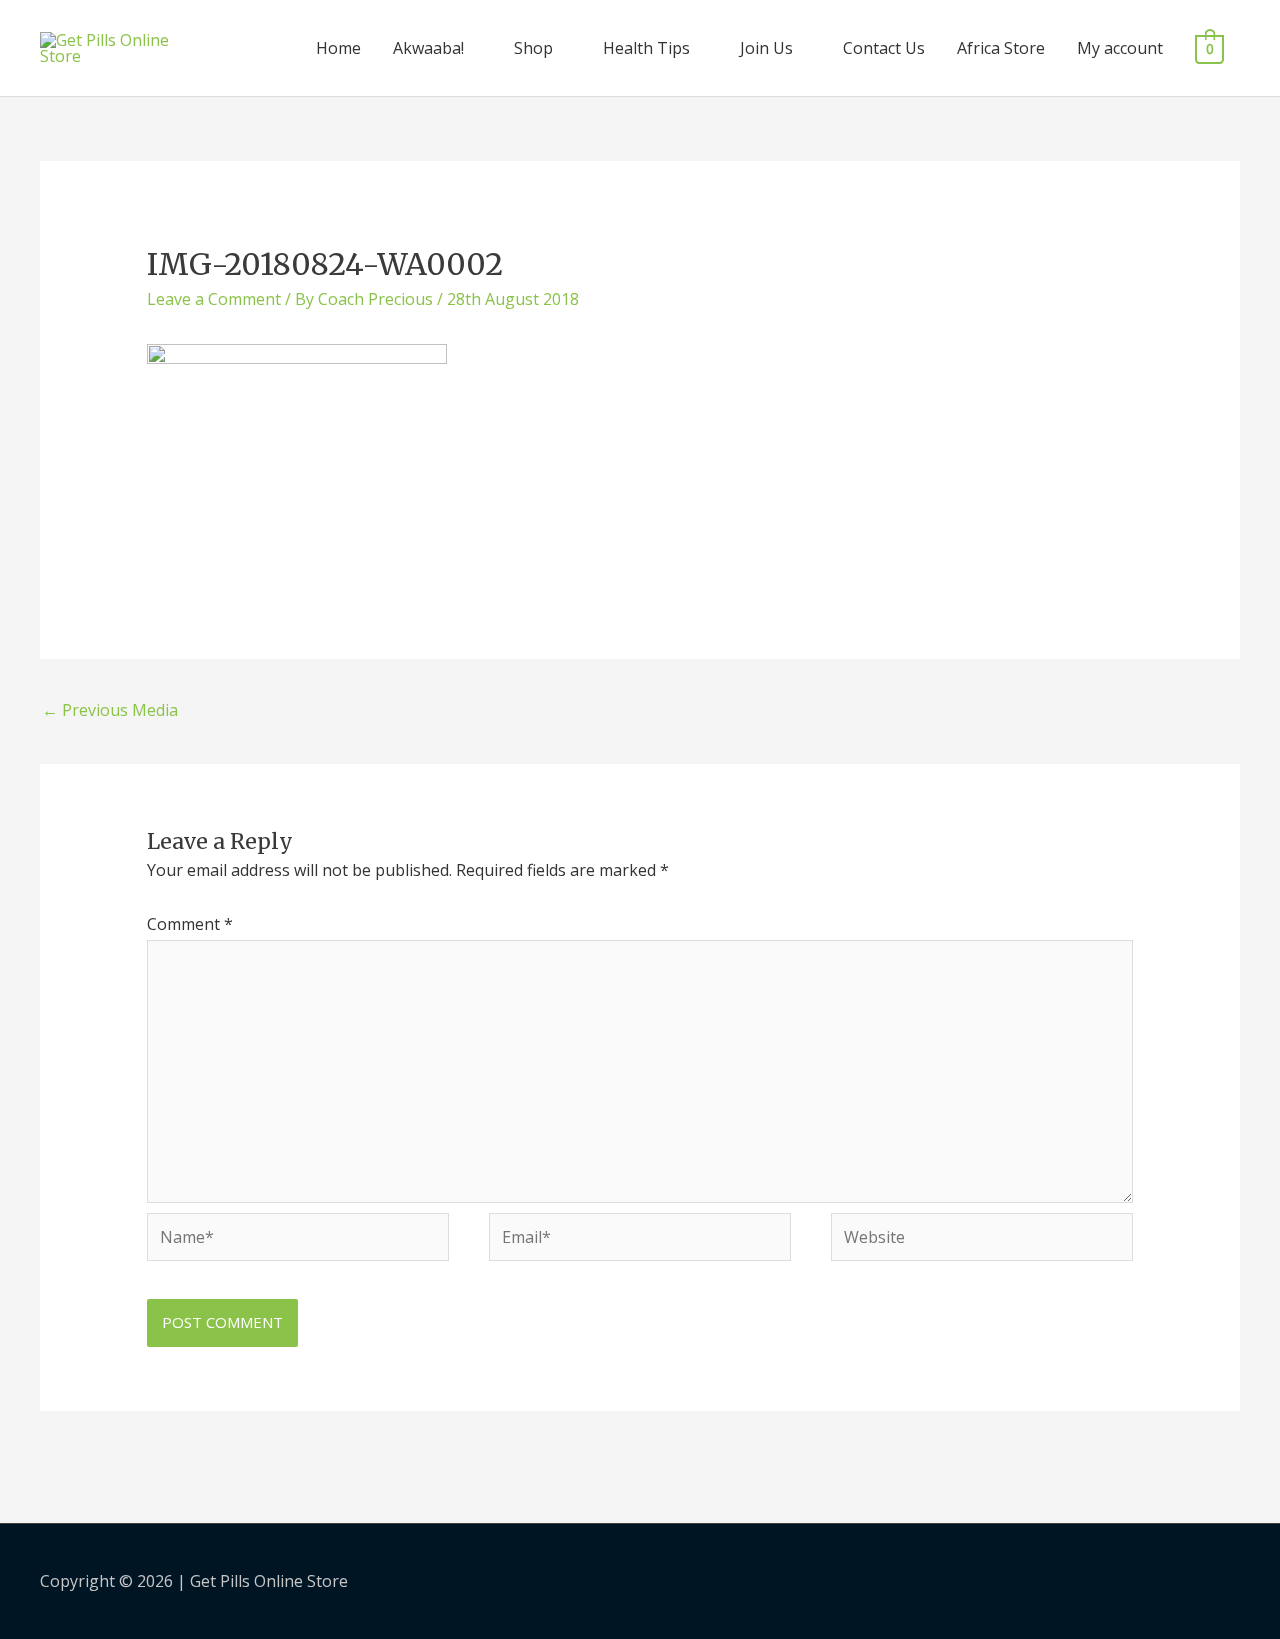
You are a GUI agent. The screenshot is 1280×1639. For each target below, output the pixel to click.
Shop (533, 48)
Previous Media (110, 710)
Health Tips (646, 48)
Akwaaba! (428, 48)
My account (1120, 48)
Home (338, 48)
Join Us (766, 48)
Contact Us (884, 48)
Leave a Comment (214, 299)
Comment (190, 924)
